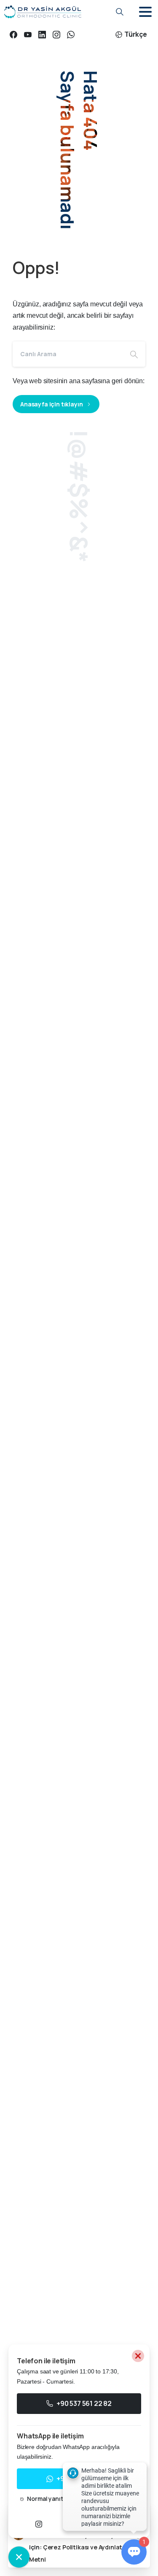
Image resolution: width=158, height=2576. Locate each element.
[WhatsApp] (71, 34)
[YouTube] (28, 34)
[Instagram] (56, 34)
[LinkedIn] (42, 34)
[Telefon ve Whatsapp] (19, 2557)
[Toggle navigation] (145, 12)
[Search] (134, 354)
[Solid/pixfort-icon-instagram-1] (39, 2524)
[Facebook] (13, 34)
